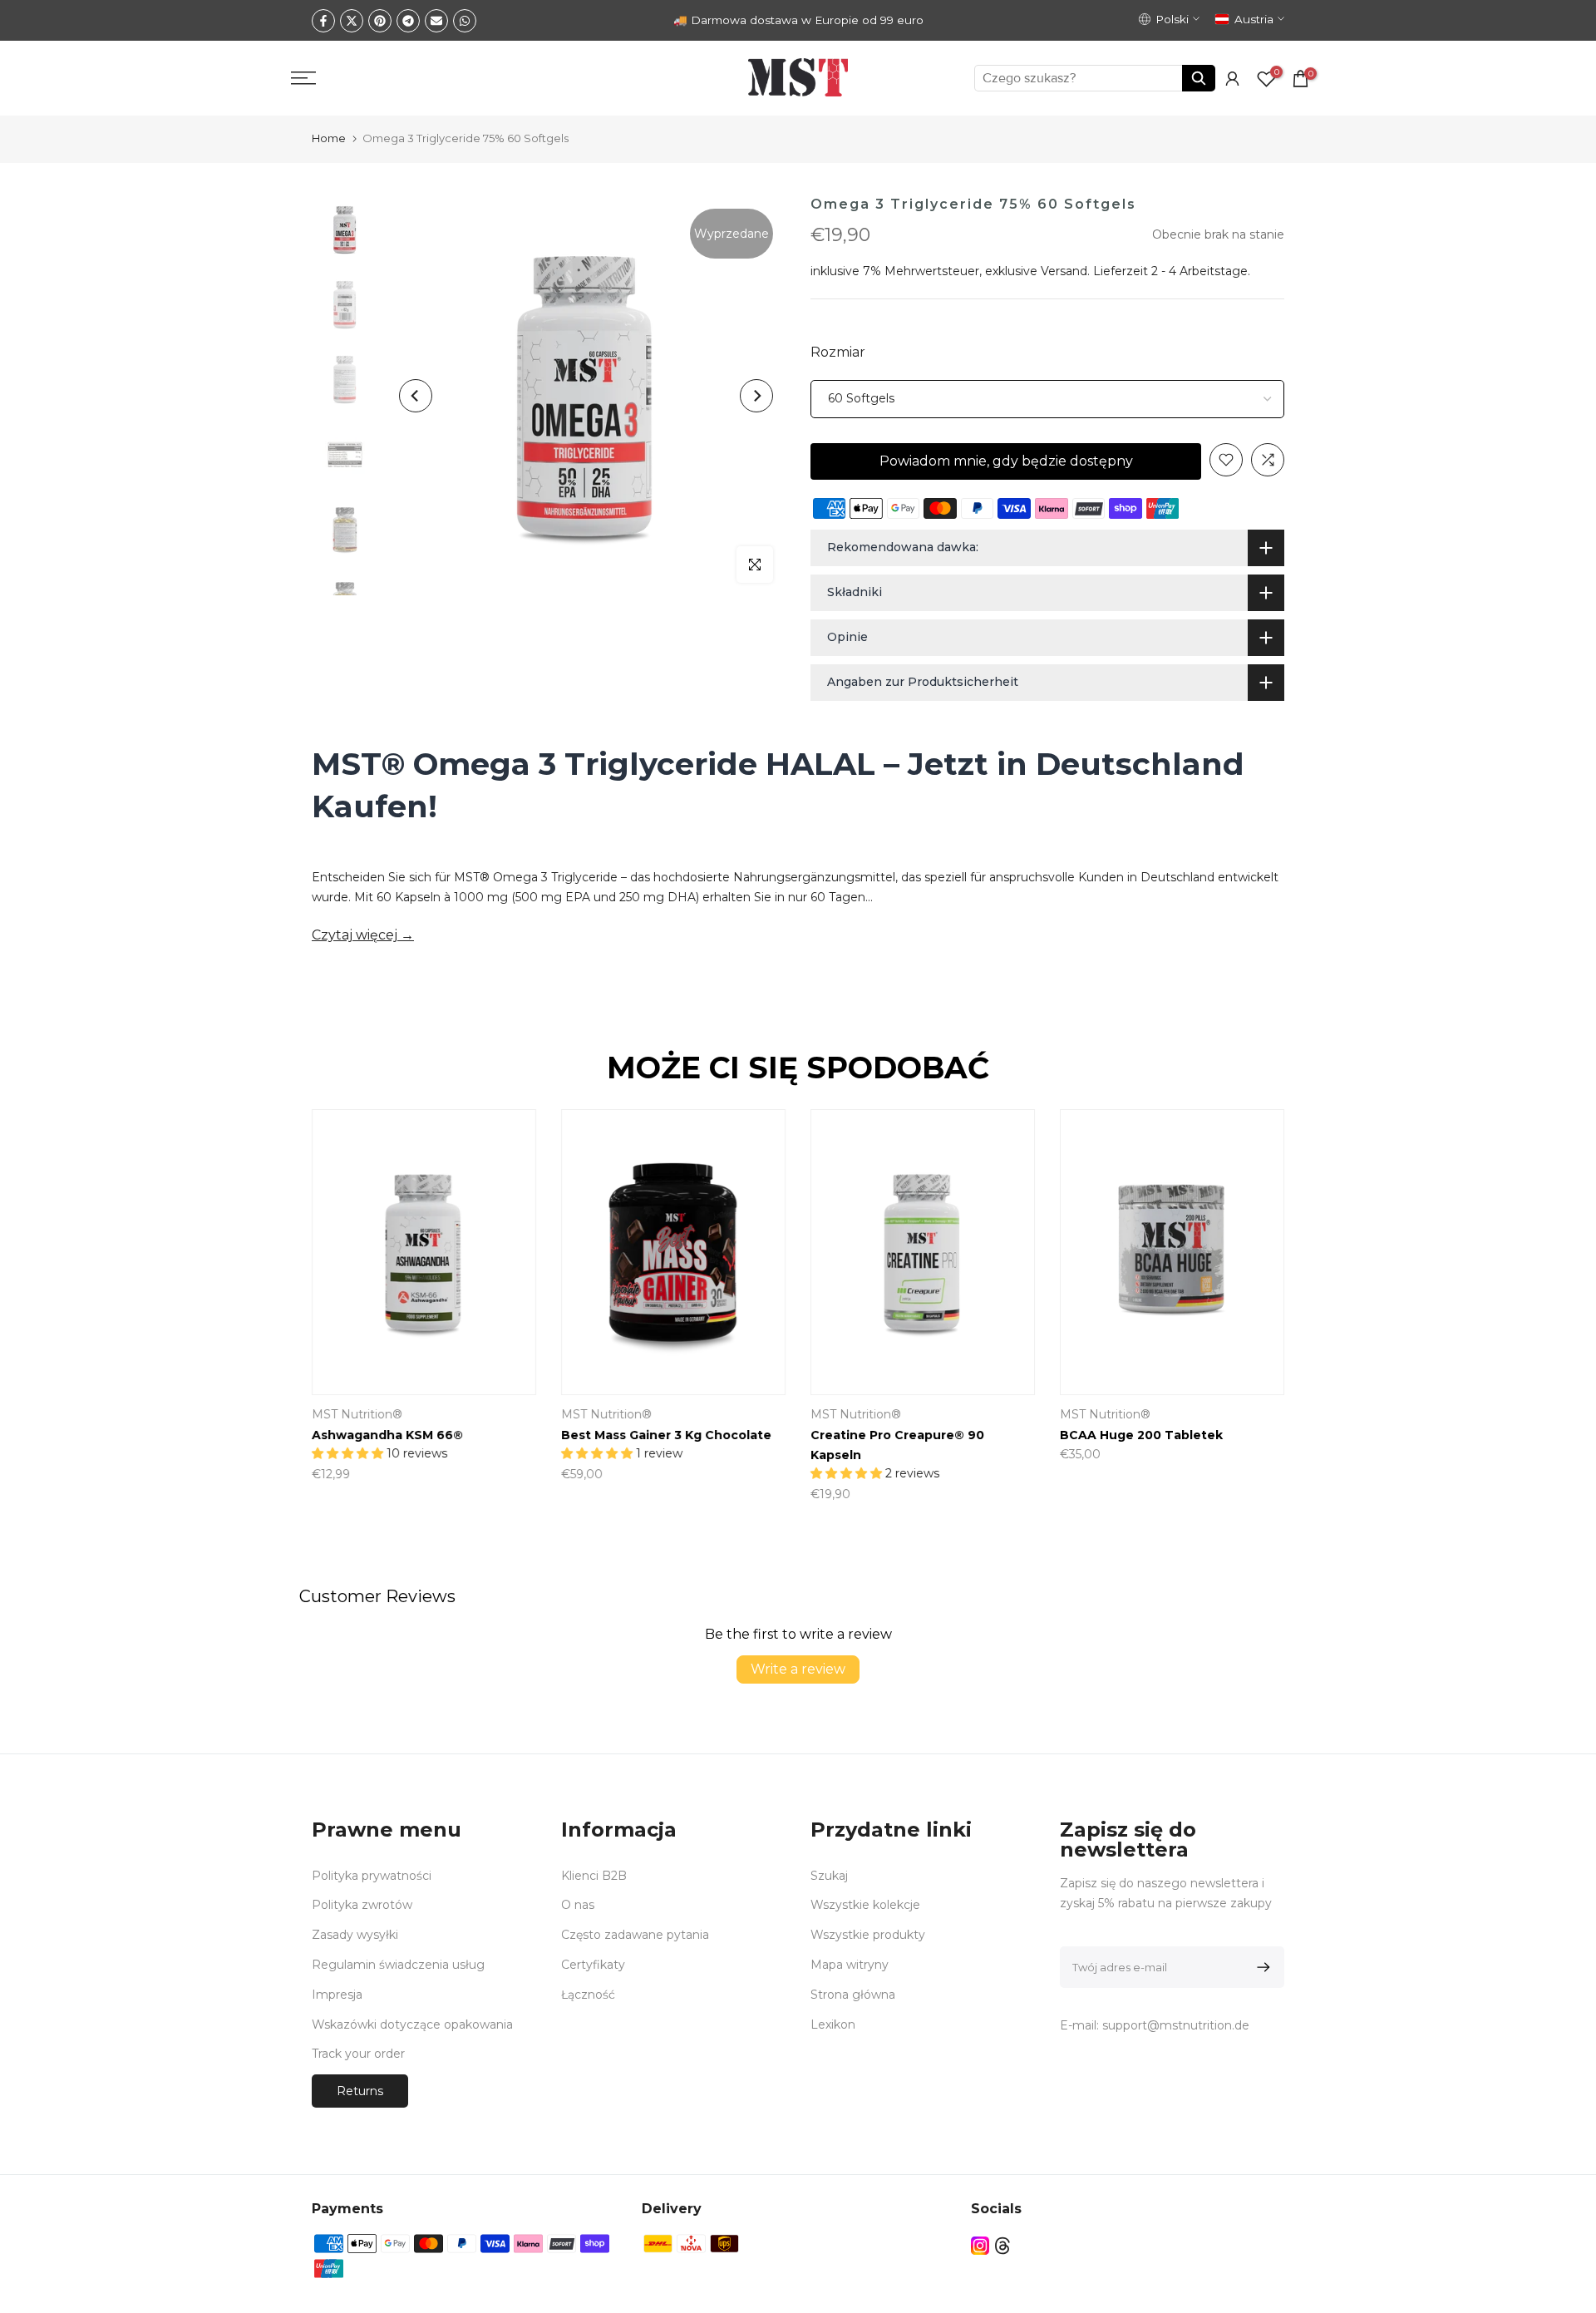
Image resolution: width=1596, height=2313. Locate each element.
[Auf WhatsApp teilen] (465, 21)
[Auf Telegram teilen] (408, 21)
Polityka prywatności (372, 1876)
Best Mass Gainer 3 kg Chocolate (666, 1435)
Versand (1064, 271)
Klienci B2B (594, 1876)
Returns (360, 2091)
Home (329, 138)
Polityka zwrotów (362, 1905)
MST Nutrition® (357, 1414)
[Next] (756, 396)
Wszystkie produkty (868, 1935)
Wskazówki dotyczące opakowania (412, 2024)
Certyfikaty (593, 1965)
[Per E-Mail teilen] (436, 21)
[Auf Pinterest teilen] (380, 21)
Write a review (798, 1669)
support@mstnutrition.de (1176, 2025)
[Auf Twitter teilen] (352, 21)
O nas (578, 1905)
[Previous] (416, 396)
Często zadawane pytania (635, 1935)
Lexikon (833, 2024)
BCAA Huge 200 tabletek (1141, 1435)
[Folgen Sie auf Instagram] (980, 2245)
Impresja (337, 1995)
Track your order (358, 2054)
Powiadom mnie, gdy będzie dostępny (1006, 461)
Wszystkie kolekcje (865, 1905)
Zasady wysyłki (355, 1935)
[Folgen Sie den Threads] (1002, 2245)
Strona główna (853, 1995)
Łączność (588, 1995)
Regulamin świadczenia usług (398, 1965)
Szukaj (829, 1876)
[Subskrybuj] (1261, 1967)
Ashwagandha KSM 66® (387, 1435)
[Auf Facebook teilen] (323, 21)
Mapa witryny (850, 1965)
